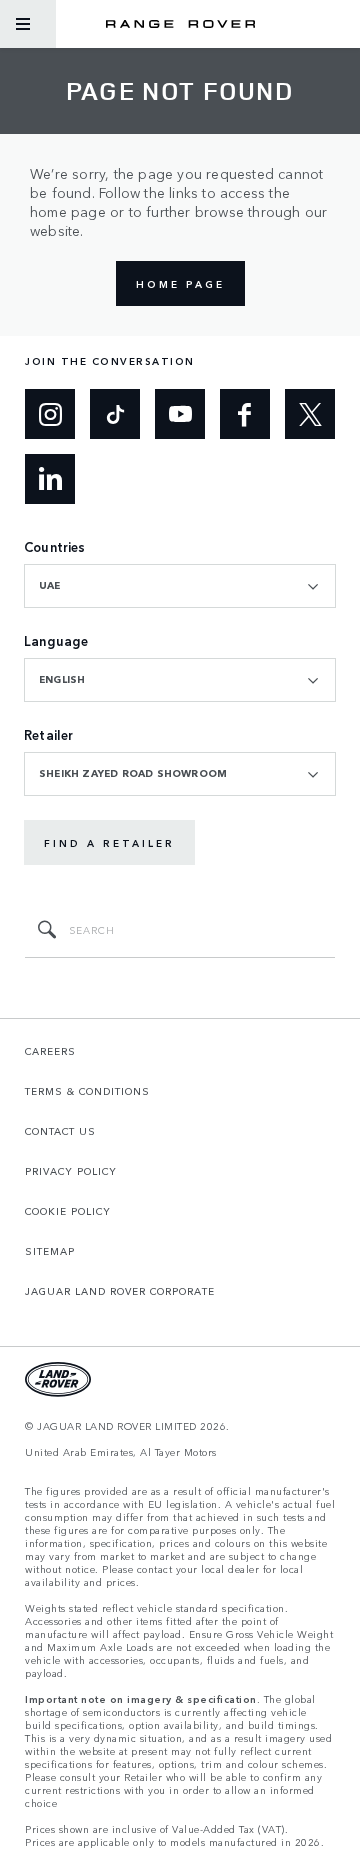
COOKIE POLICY (68, 1211)
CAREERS (50, 1051)
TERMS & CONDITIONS (87, 1091)
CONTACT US (60, 1131)
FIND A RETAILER (109, 843)
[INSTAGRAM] (50, 414)
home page (180, 284)
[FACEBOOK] (245, 414)
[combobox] (180, 586)
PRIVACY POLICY (71, 1171)
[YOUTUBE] (180, 414)
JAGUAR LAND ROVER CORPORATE (120, 1291)
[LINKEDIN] (50, 479)
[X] (310, 414)
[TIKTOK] (115, 414)
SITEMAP (50, 1251)
